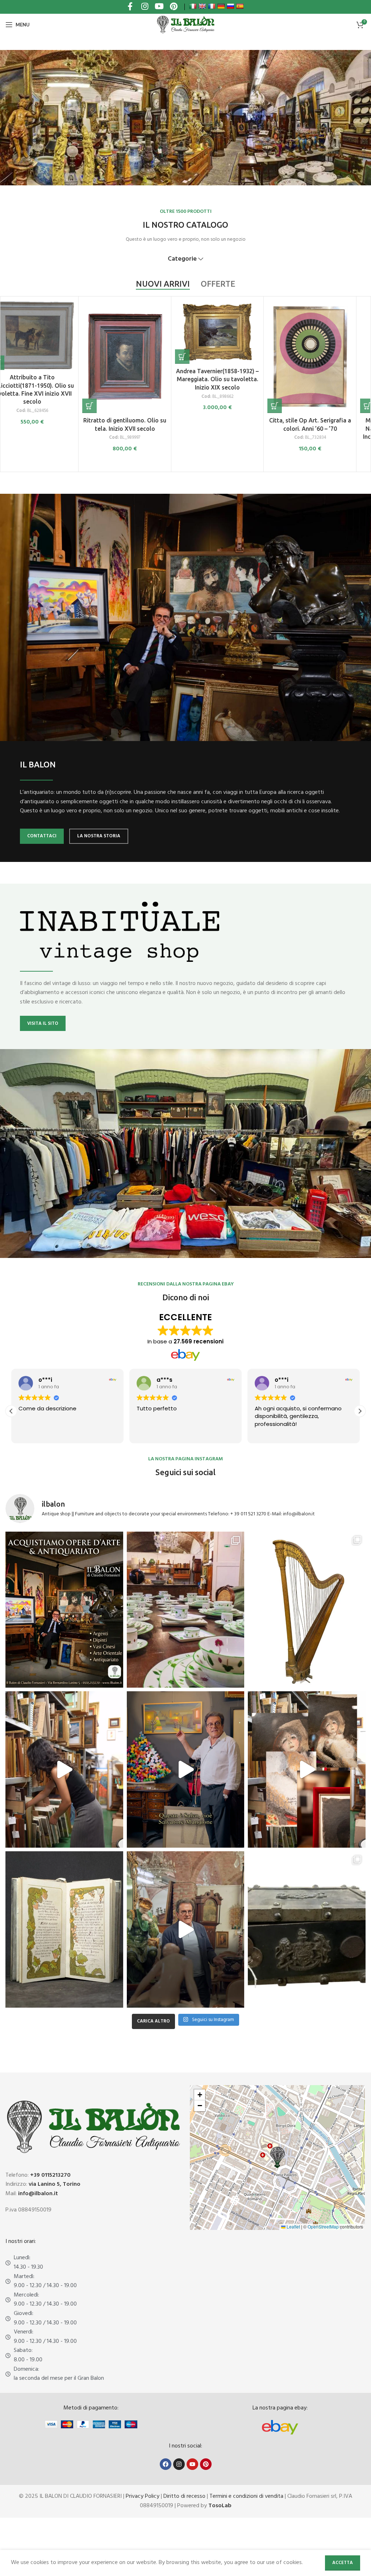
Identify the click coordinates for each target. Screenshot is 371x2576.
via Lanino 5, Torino (55, 2184)
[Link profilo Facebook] (130, 7)
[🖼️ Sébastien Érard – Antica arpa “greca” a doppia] (307, 1610)
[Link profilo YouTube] (159, 7)
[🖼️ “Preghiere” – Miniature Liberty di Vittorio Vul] (64, 1929)
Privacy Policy (143, 2496)
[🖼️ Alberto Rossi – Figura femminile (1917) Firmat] (64, 1769)
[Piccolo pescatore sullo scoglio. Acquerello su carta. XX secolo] (232, 357)
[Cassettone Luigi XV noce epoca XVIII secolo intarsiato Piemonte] (139, 357)
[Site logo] (185, 25)
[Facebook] (166, 2464)
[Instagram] (179, 2464)
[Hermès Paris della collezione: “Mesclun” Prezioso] (186, 1610)
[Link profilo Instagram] (145, 7)
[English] (202, 6)
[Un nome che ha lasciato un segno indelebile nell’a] (186, 1769)
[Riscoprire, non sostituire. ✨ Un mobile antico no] (186, 1929)
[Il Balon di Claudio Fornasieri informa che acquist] (64, 1610)
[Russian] (230, 6)
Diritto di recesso (184, 2496)
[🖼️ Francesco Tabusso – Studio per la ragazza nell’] (307, 1769)
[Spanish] (240, 6)
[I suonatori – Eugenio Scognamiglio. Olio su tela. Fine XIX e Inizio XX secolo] (46, 357)
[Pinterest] (206, 2464)
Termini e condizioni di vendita (246, 2496)
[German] (221, 6)
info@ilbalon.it (38, 2194)
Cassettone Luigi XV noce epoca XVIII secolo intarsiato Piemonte (139, 429)
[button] (11, 406)
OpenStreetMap (323, 2226)
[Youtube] (192, 2464)
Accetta (343, 2563)
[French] (212, 6)
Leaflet (293, 2226)
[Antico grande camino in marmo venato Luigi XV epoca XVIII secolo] (324, 332)
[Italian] (193, 6)
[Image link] (280, 2427)
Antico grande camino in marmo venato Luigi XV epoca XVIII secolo (324, 379)
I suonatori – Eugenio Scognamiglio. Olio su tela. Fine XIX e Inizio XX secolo (46, 428)
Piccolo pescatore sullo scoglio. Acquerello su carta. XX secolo (232, 428)
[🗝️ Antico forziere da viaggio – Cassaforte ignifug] (307, 1929)
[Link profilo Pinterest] (174, 7)
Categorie (182, 259)
